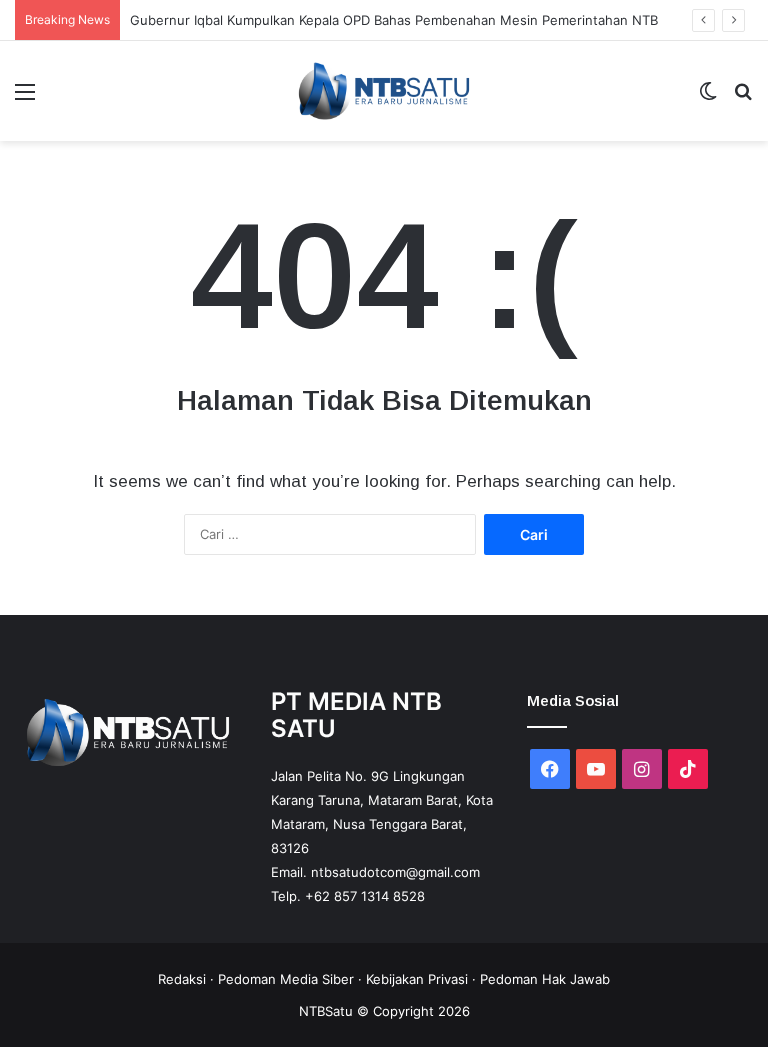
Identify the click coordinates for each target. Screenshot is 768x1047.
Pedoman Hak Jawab (545, 979)
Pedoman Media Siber (286, 979)
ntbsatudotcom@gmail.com (395, 872)
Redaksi (182, 979)
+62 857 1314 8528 (365, 896)
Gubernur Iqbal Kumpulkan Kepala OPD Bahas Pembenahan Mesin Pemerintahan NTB (394, 20)
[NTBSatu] (384, 91)
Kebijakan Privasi (417, 979)
